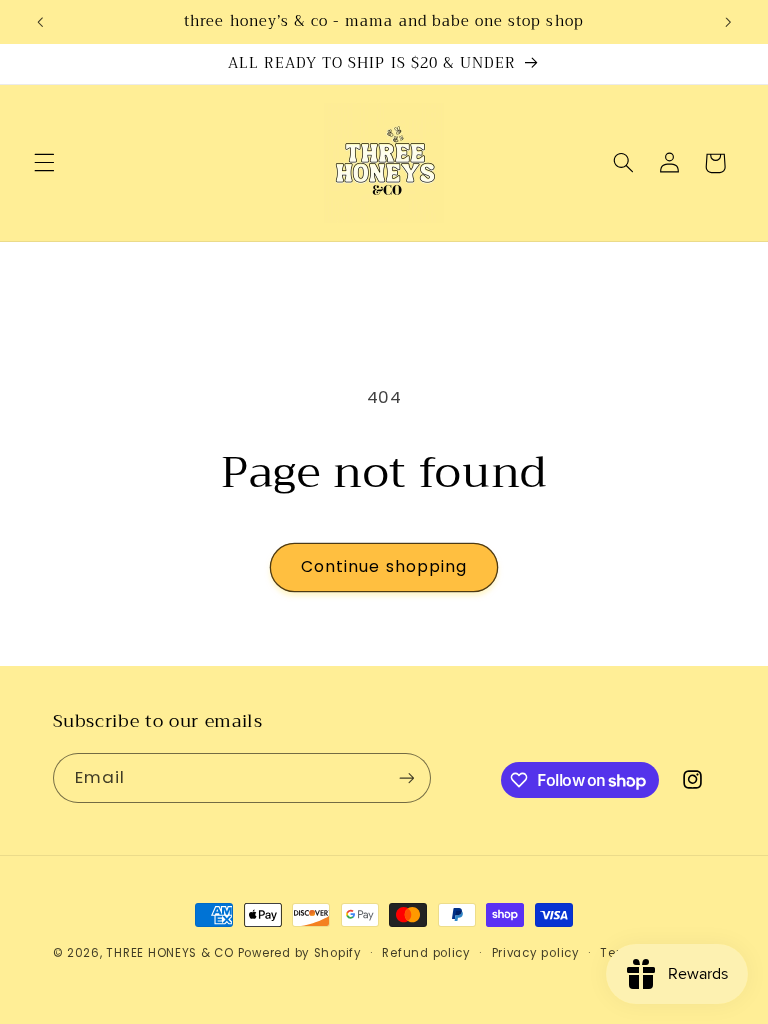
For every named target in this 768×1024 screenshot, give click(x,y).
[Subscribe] (406, 777)
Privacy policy (536, 953)
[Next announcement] (728, 22)
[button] (44, 163)
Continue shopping (384, 566)
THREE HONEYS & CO (170, 953)
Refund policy (426, 953)
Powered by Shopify (300, 953)
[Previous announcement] (40, 22)
